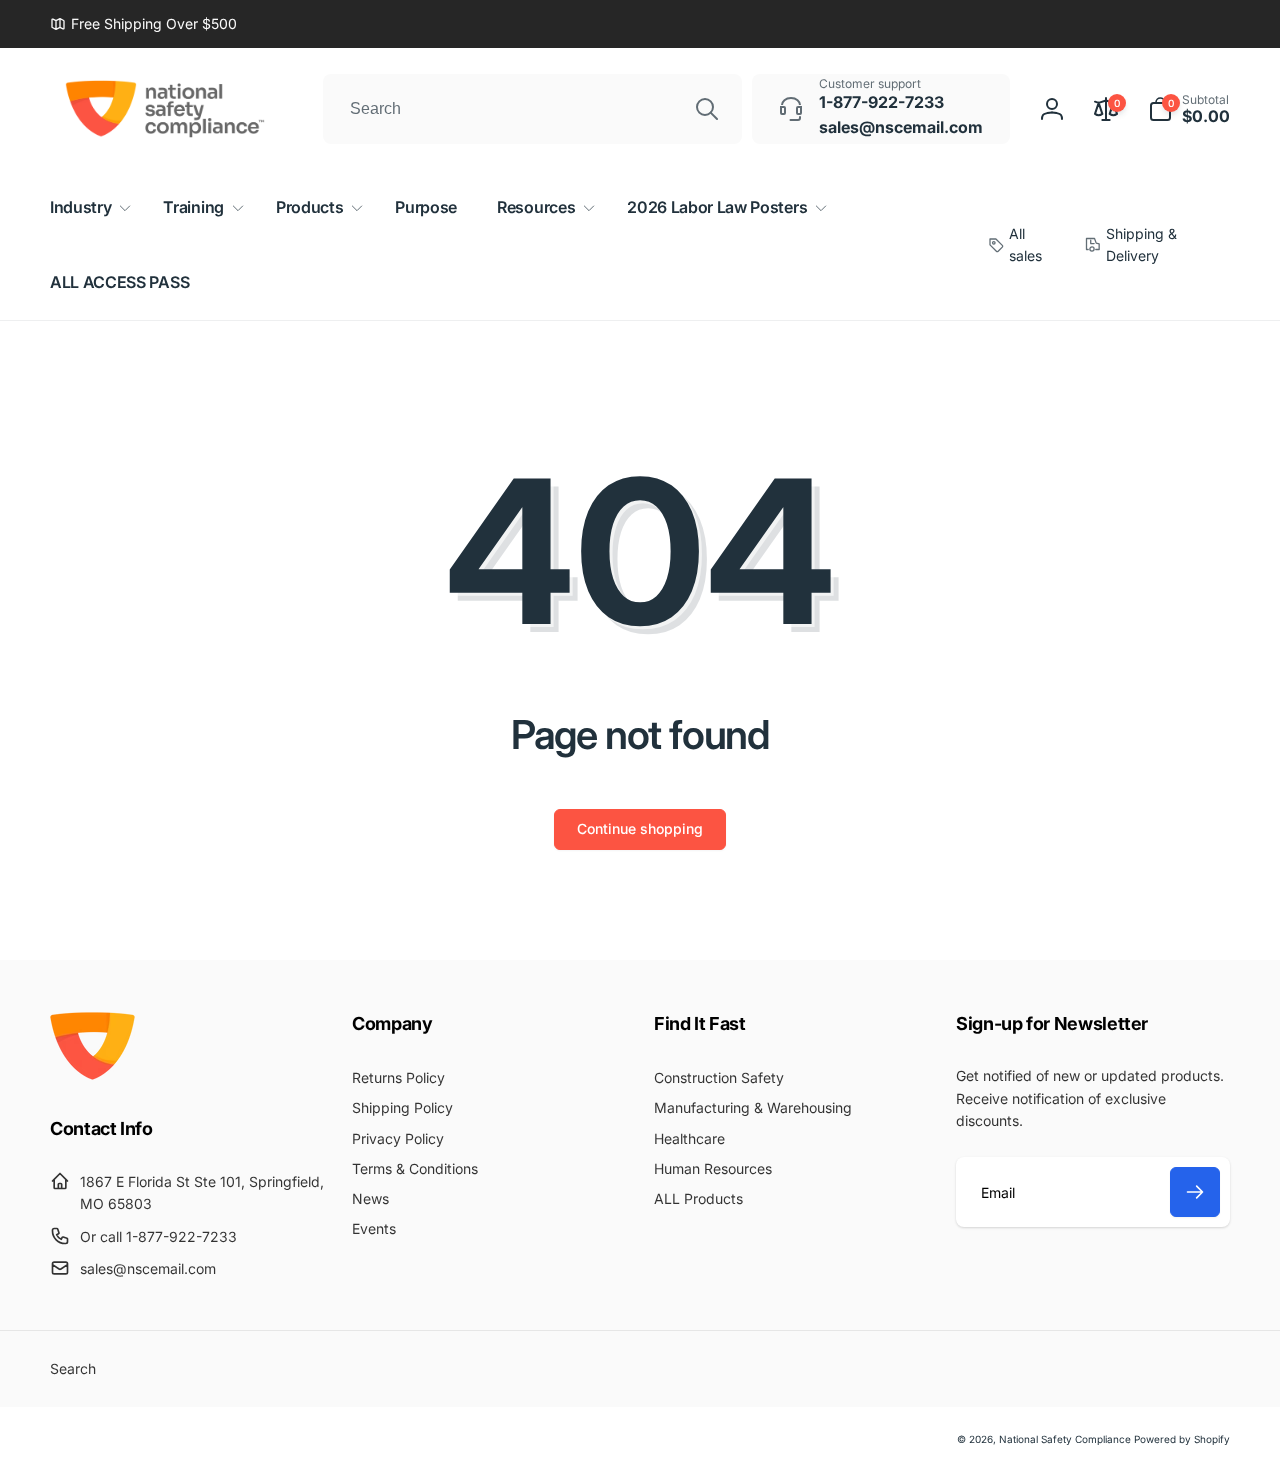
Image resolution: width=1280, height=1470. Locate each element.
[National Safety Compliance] (92, 1074)
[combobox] (532, 109)
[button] (1189, 109)
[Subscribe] (1195, 1192)
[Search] (707, 109)
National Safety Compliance (1065, 1439)
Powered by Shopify (1182, 1439)
